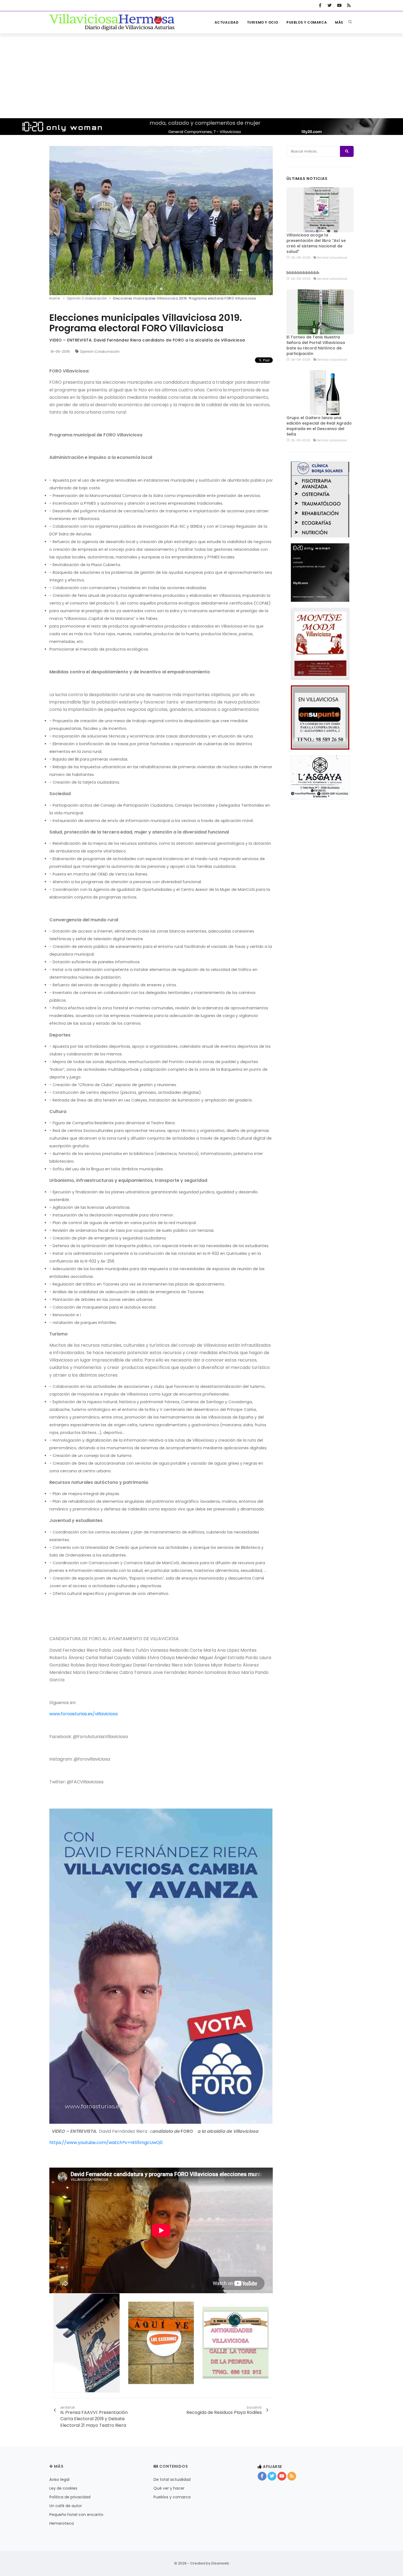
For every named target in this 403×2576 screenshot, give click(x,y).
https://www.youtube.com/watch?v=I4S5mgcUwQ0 (106, 2143)
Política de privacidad (70, 2497)
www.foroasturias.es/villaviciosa (83, 1714)
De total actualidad (172, 2479)
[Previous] (55, 220)
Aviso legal (59, 2479)
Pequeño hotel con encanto (76, 2515)
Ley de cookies (63, 2488)
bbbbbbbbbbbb (303, 273)
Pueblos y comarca (307, 22)
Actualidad (227, 22)
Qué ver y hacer (169, 2488)
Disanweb (220, 2563)
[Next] (267, 220)
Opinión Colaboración (100, 351)
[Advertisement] (201, 74)
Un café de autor (66, 2506)
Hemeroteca (62, 2523)
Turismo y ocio (263, 22)
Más (339, 22)
